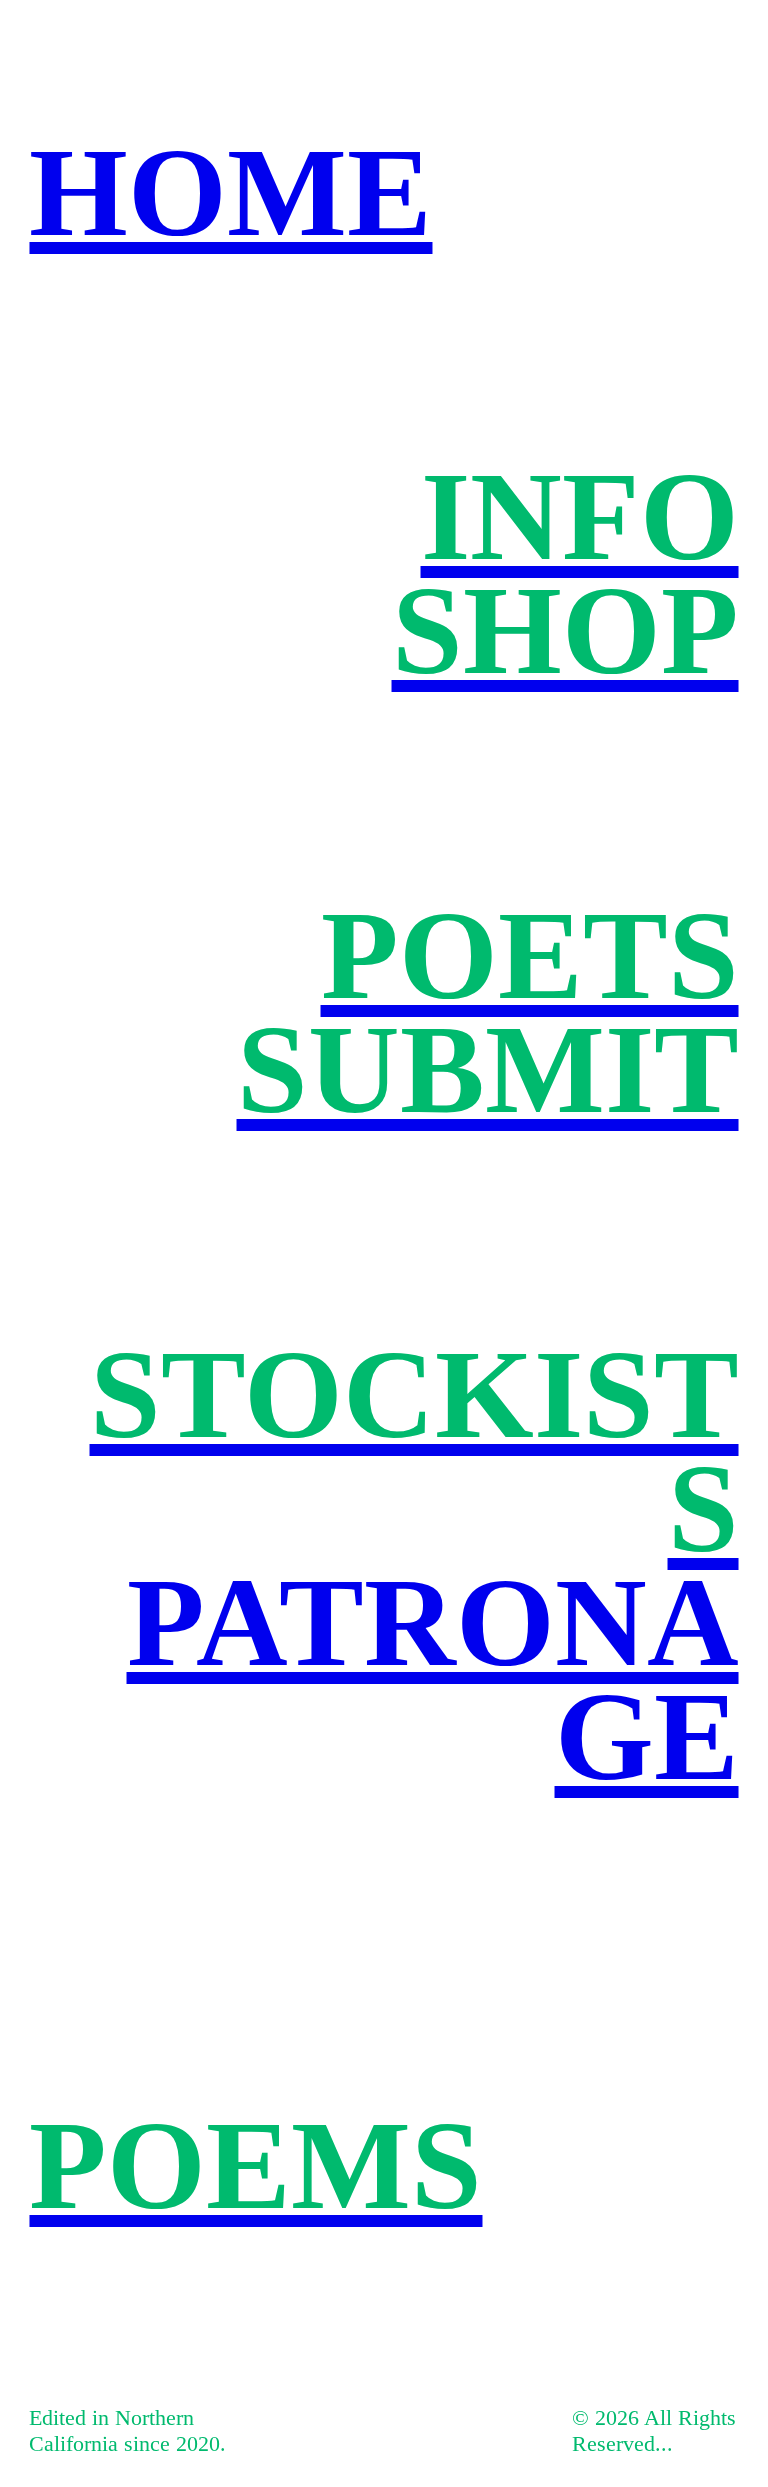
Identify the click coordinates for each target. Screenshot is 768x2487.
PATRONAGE (433, 1679)
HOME (230, 192)
